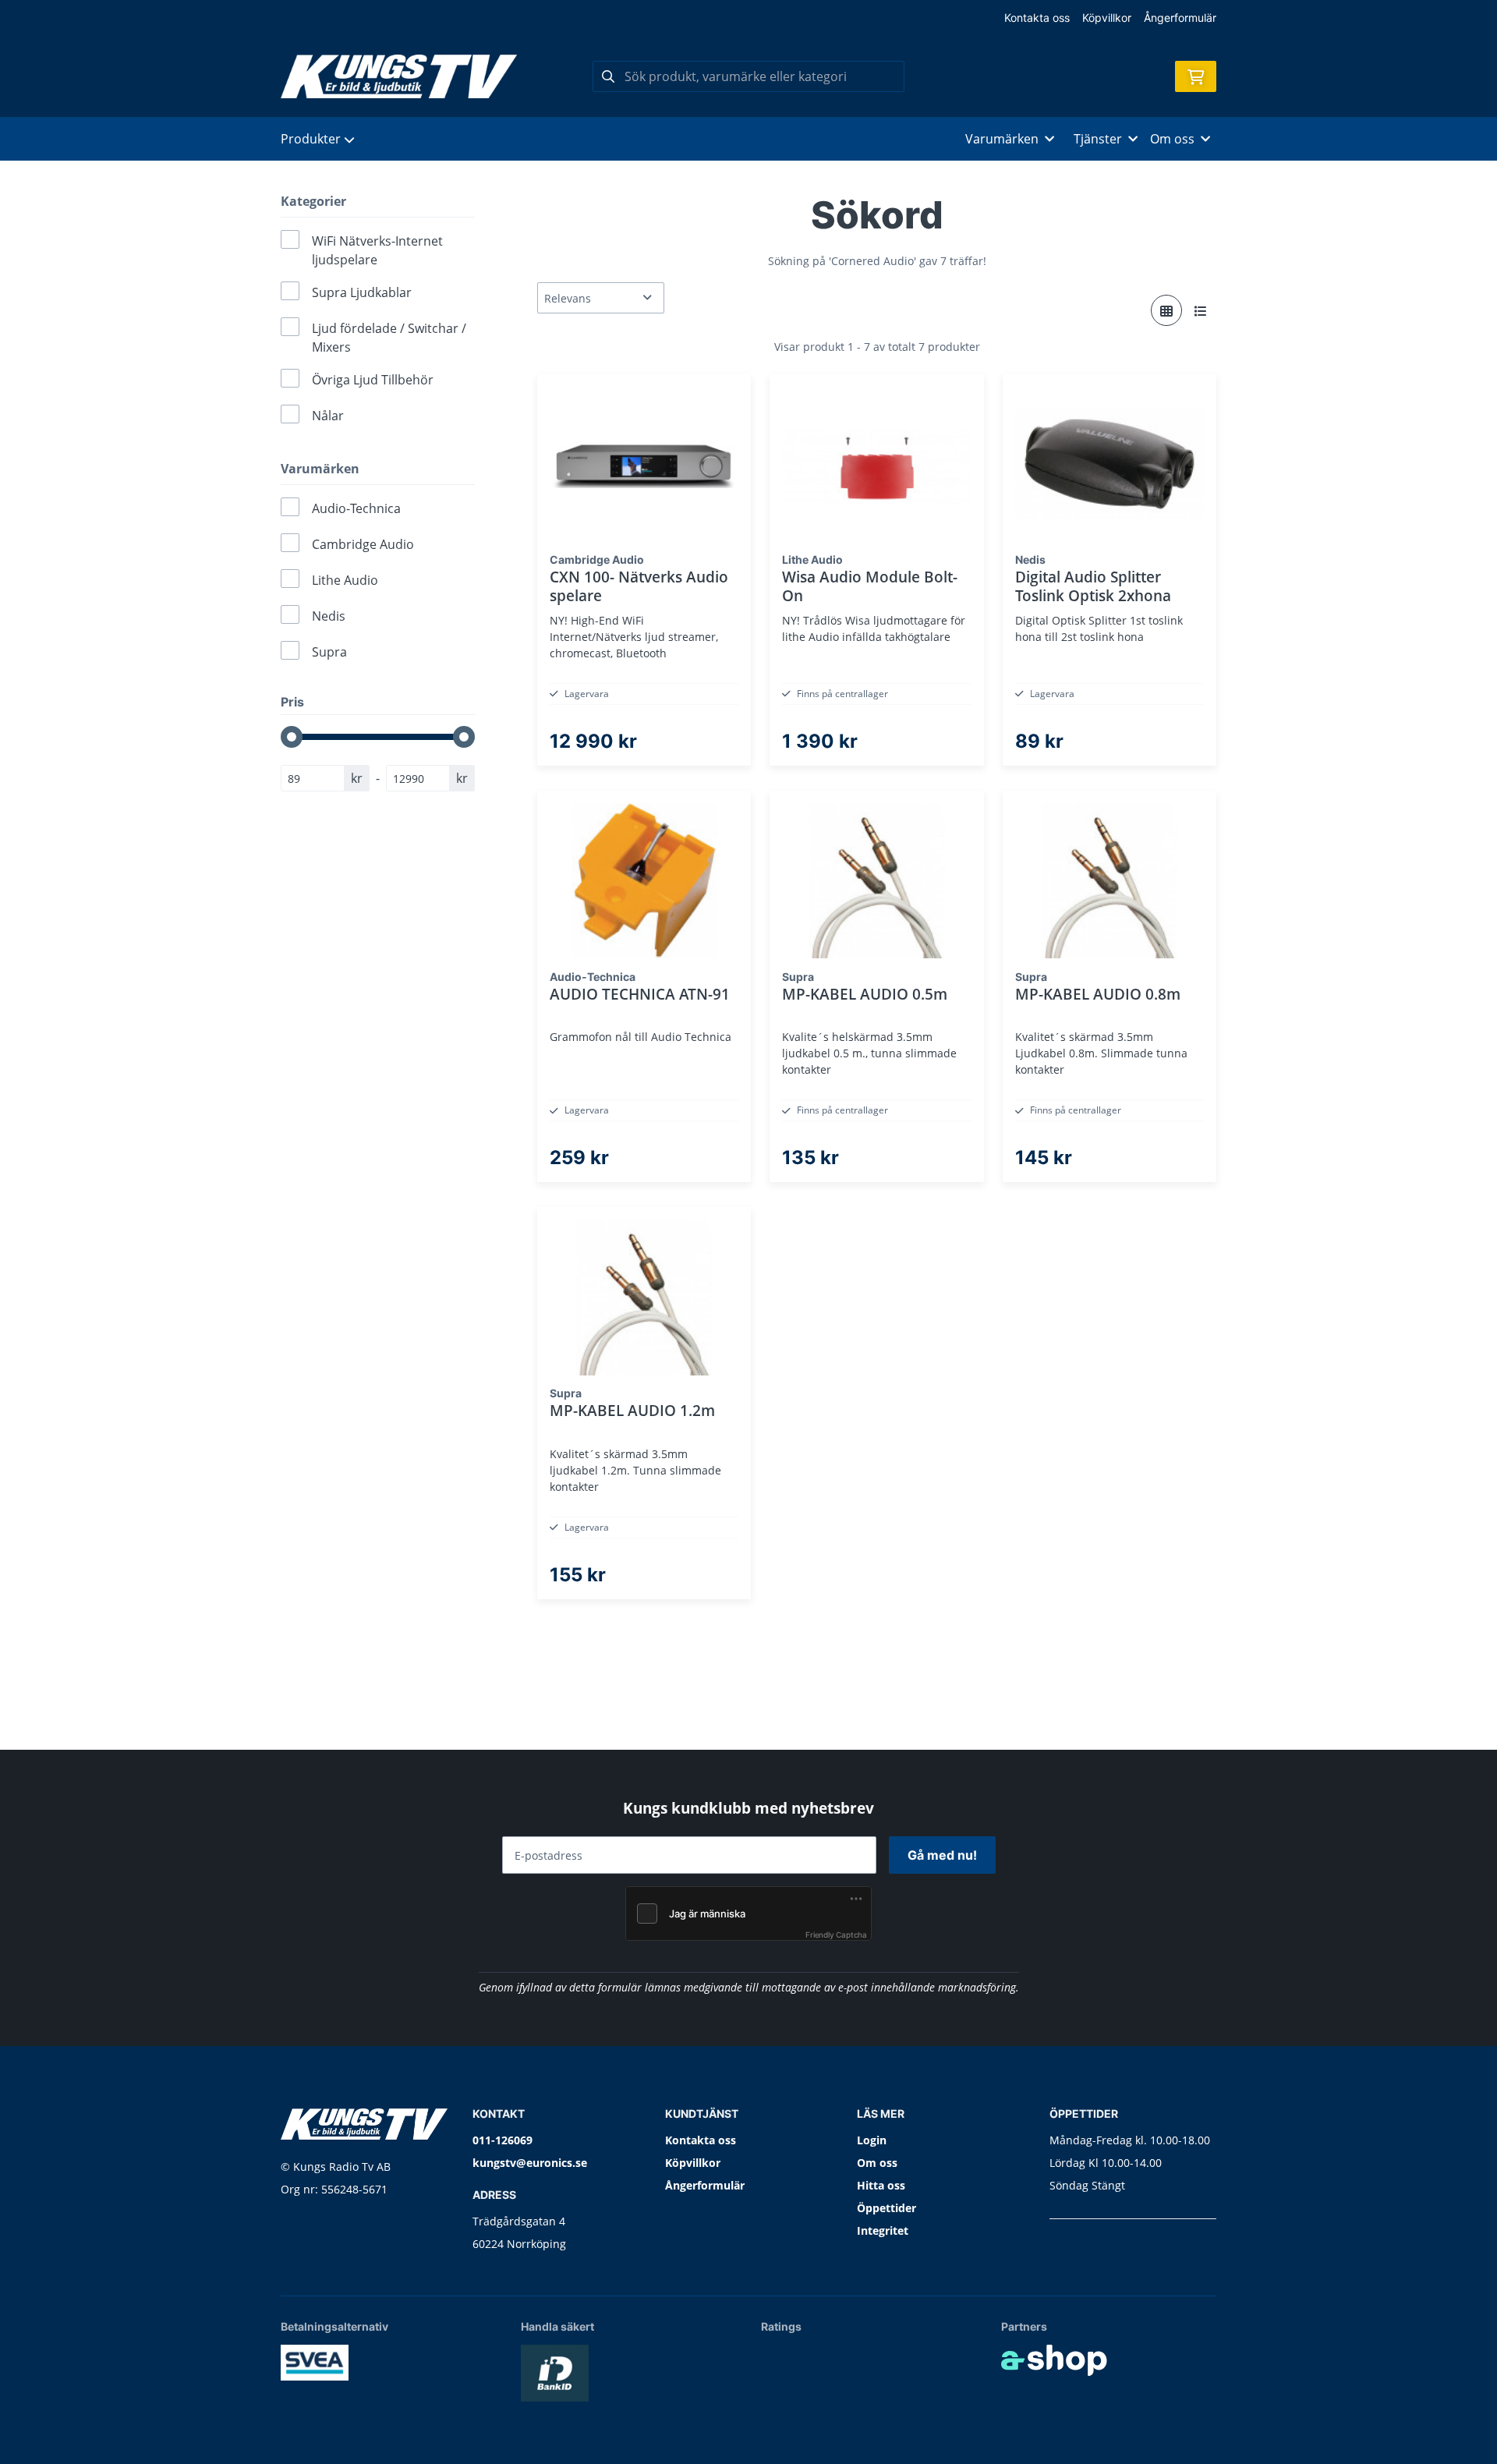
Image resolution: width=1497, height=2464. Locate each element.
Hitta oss (881, 2185)
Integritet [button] (883, 2230)
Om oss (877, 2163)
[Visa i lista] (1201, 310)
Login (872, 2140)
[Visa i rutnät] (1166, 310)
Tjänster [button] (1098, 139)
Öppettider (887, 2208)
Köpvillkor (1107, 18)
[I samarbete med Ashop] (1054, 2360)
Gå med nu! (942, 1855)
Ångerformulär (1180, 18)
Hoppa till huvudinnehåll (742, 21)
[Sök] (608, 76)
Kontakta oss (1037, 18)
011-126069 (503, 2140)
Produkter (311, 139)
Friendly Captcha (836, 1935)
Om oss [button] (1172, 139)
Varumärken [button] (1002, 139)
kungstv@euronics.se (530, 2163)
